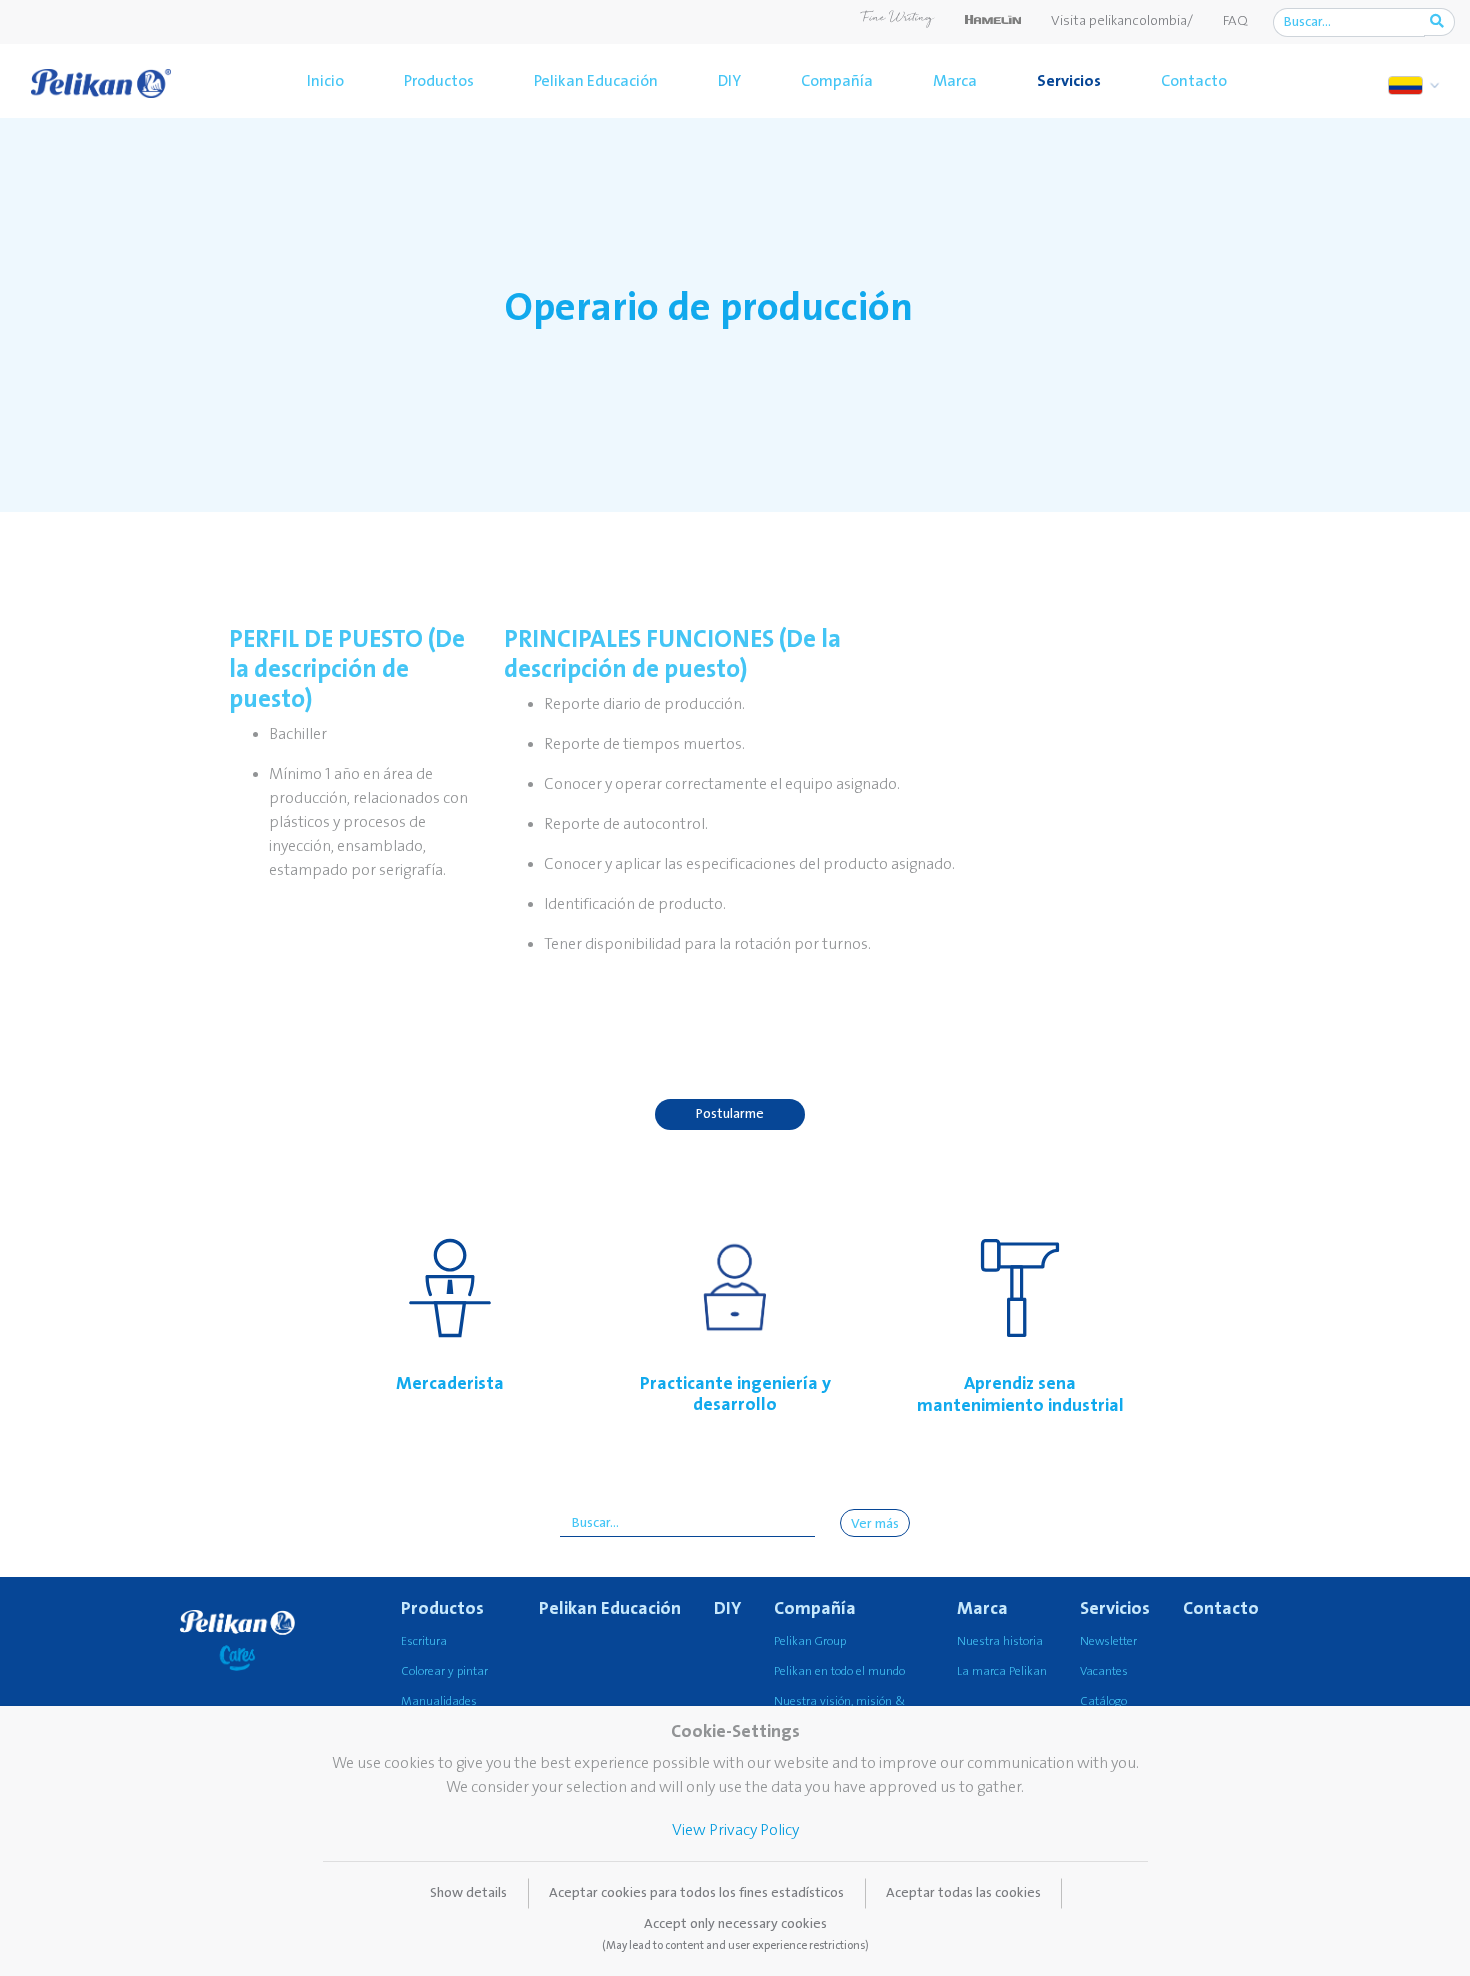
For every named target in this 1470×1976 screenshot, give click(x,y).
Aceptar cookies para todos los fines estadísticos (696, 1893)
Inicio (325, 81)
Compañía (837, 81)
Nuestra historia (1000, 1641)
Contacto (1194, 81)
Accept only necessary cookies (735, 1934)
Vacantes (1104, 1671)
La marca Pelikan (1002, 1671)
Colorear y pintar (444, 1671)
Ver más (875, 1524)
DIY (729, 81)
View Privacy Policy (735, 1830)
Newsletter (1108, 1641)
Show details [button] (468, 1893)
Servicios (1069, 81)
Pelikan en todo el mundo (839, 1671)
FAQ (1235, 21)
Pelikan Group (810, 1641)
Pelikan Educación (596, 81)
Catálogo (1103, 1701)
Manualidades (439, 1701)
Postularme (730, 1114)
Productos (439, 81)
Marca (955, 81)
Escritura (424, 1641)
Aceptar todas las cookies (963, 1893)
